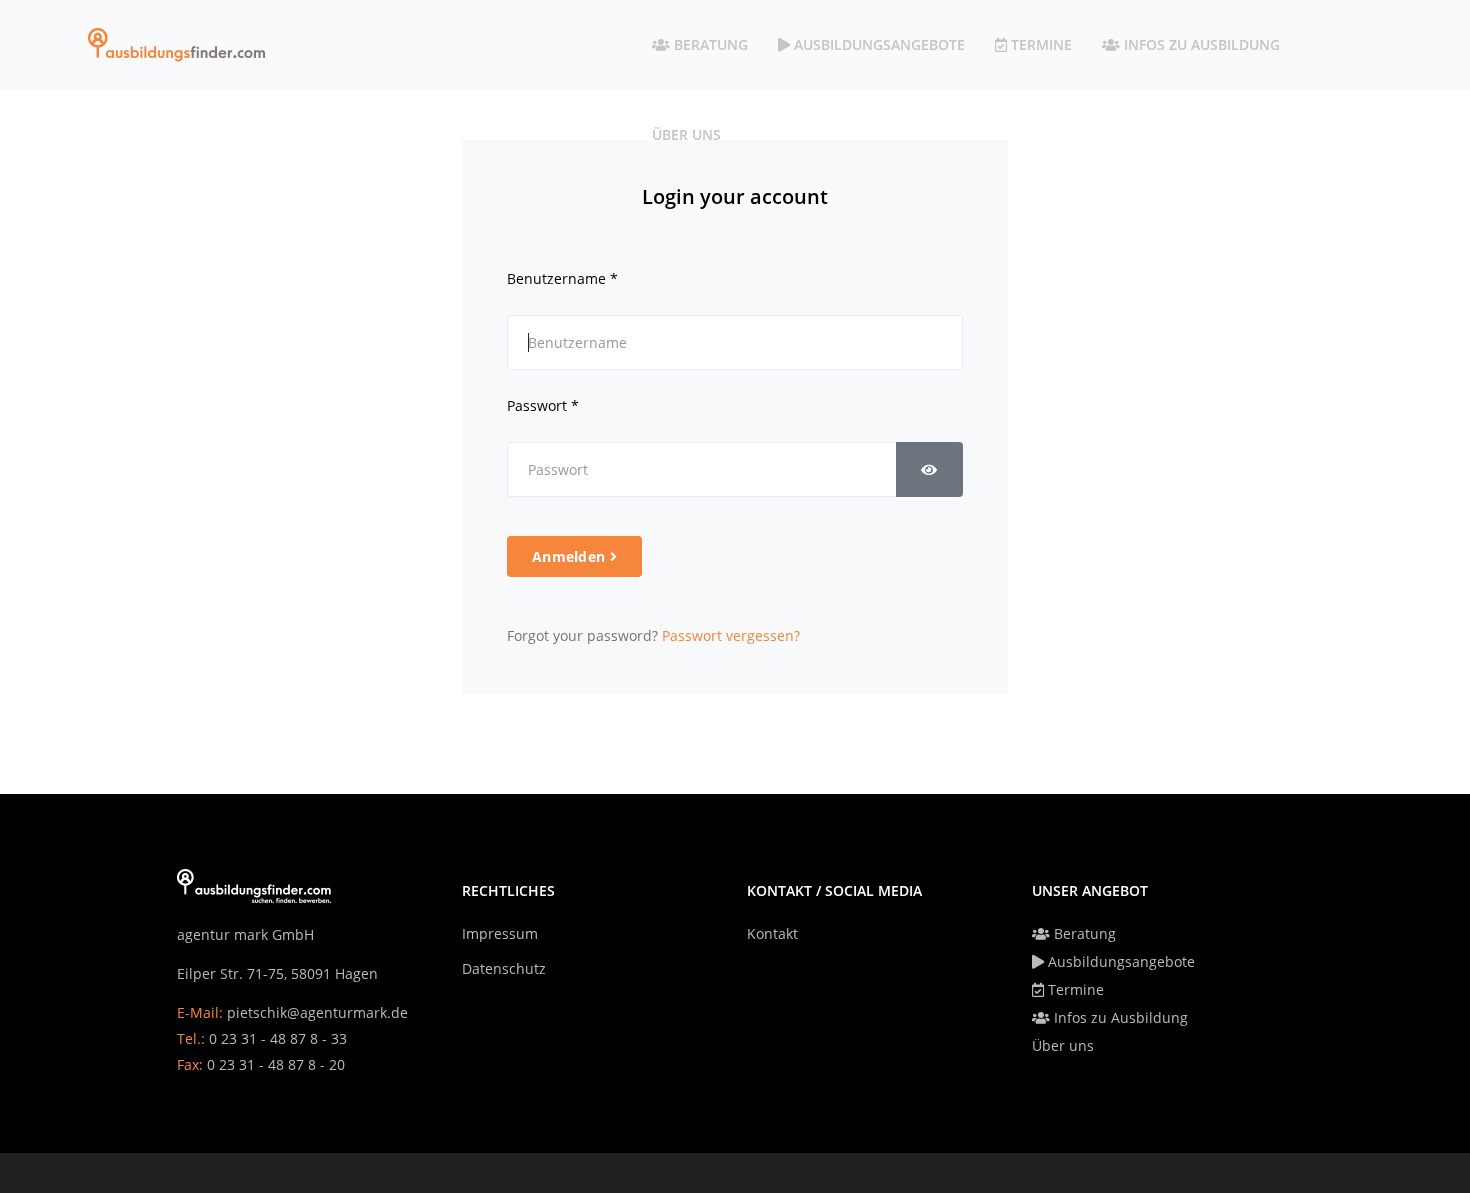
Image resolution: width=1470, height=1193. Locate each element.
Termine (1039, 44)
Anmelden (571, 556)
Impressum (500, 933)
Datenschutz (504, 968)
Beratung (709, 44)
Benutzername (562, 278)
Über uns (686, 134)
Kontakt (772, 933)
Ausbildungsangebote (877, 44)
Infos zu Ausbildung (1200, 44)
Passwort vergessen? (731, 635)
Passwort (543, 405)
